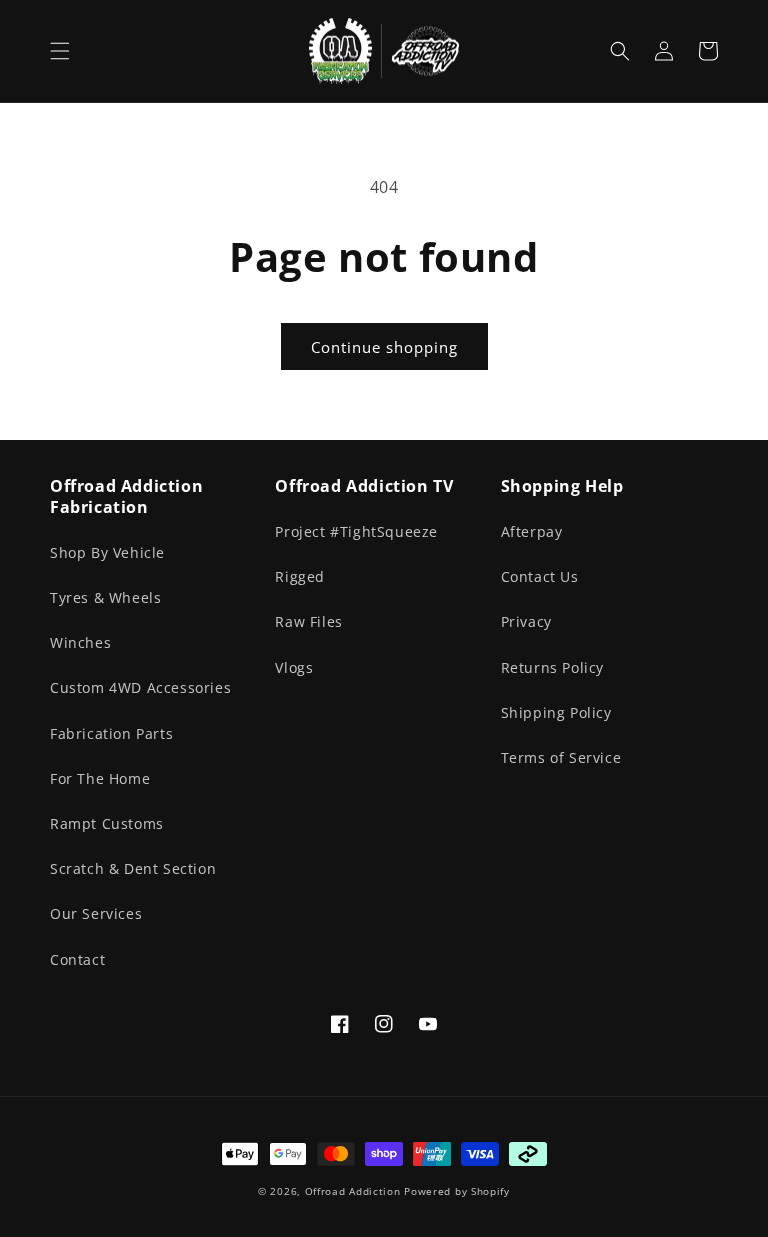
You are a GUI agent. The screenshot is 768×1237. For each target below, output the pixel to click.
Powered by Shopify (457, 1191)
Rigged (300, 576)
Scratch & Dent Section (133, 868)
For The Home (100, 778)
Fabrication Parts (111, 733)
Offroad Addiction (353, 1191)
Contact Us (540, 576)
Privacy (526, 621)
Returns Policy (552, 667)
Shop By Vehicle (107, 552)
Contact (77, 959)
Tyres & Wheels (105, 597)
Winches (80, 642)
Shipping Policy (556, 712)
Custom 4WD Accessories (140, 687)
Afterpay (532, 531)
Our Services (96, 913)
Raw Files (308, 621)
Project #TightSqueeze (356, 531)
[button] (60, 51)
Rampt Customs (107, 823)
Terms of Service (561, 757)
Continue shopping (384, 347)
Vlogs (294, 667)
